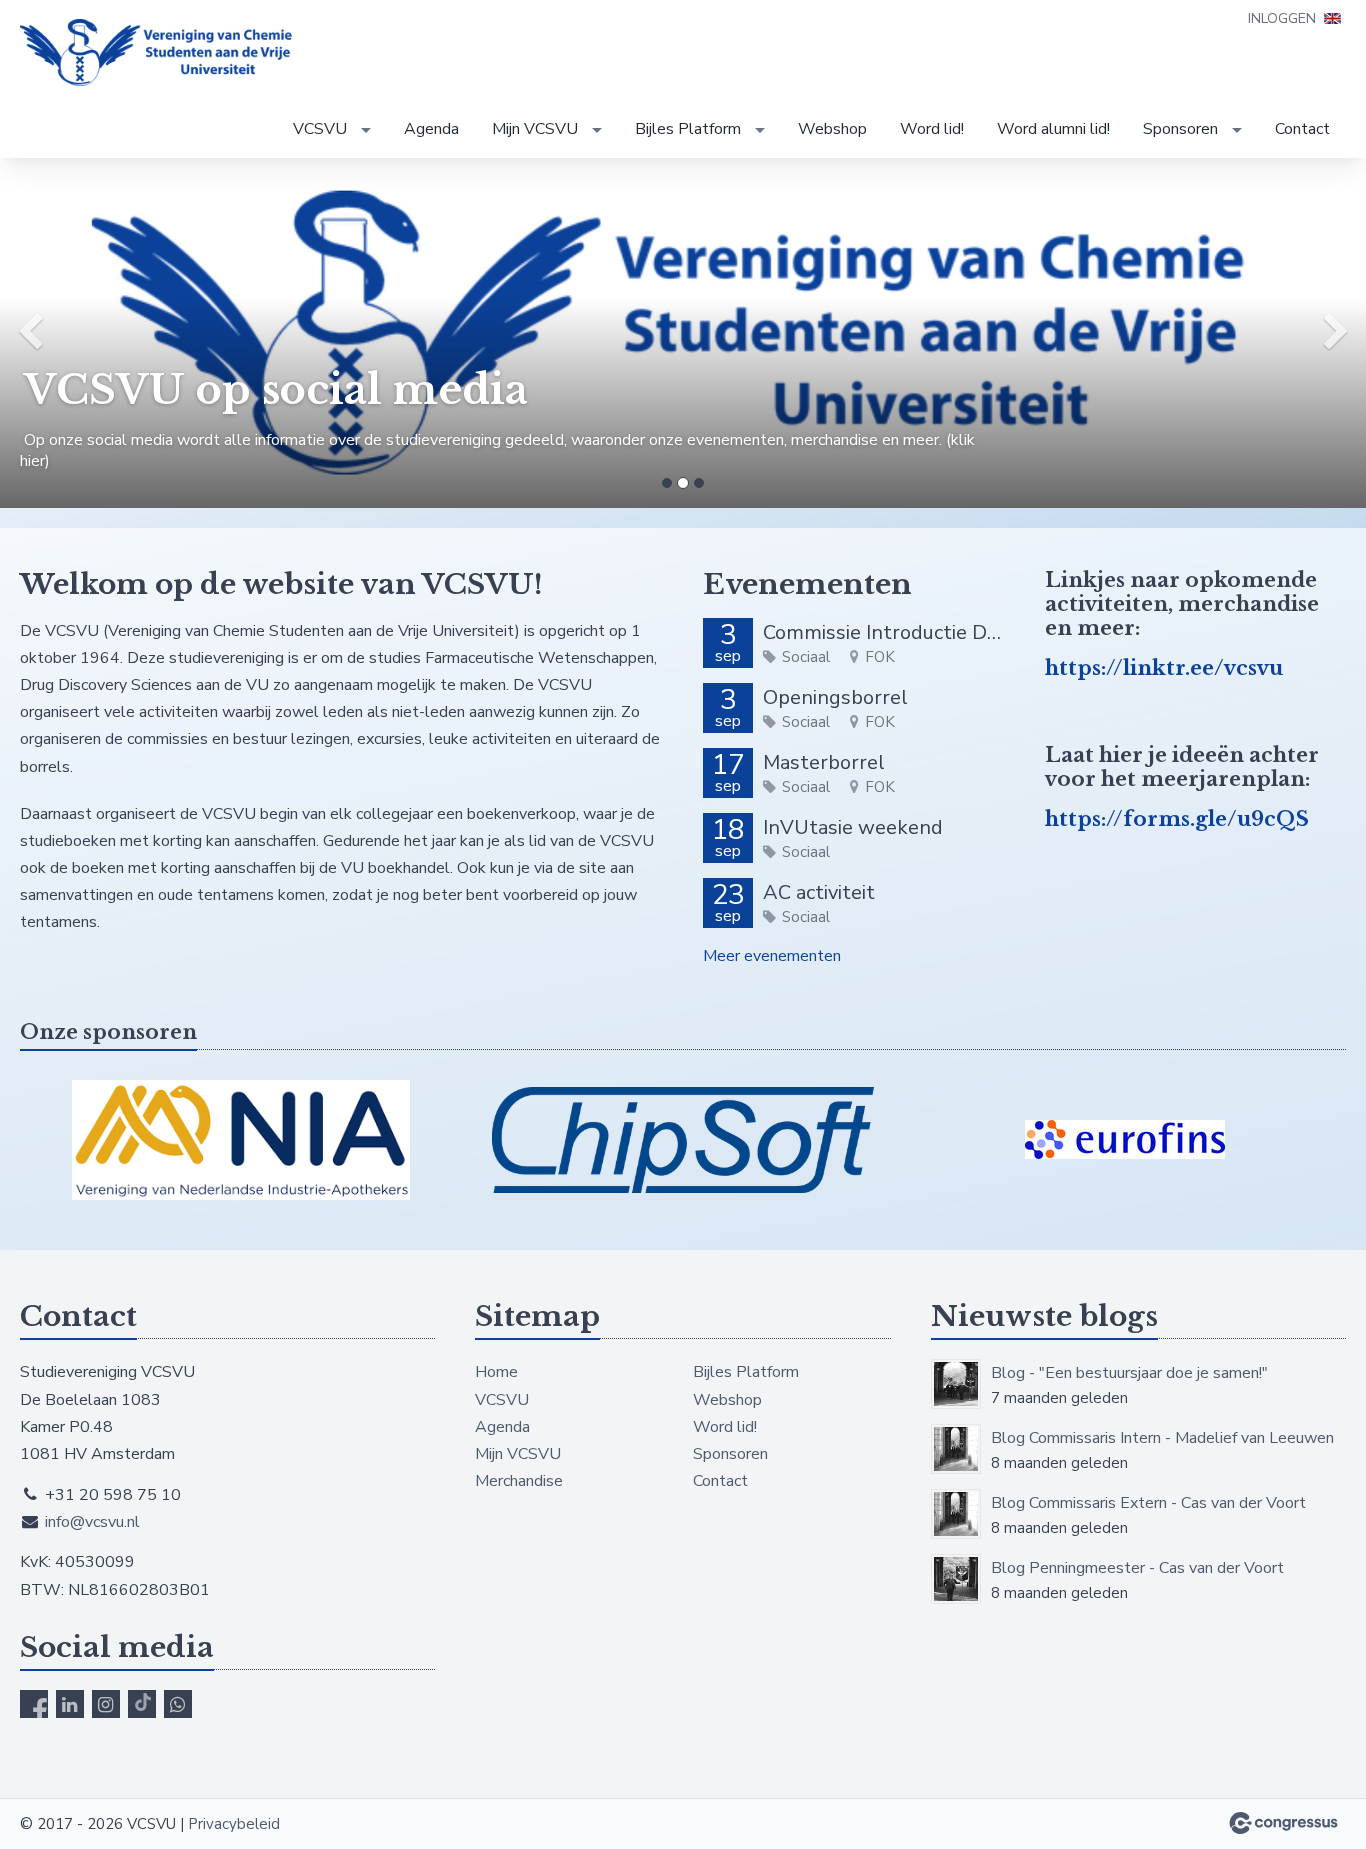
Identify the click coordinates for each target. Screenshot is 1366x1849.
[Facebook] (34, 1704)
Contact (1302, 129)
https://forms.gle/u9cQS (1177, 819)
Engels (1332, 18)
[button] (102, 333)
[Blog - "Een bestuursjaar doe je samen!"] (956, 1384)
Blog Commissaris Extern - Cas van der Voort (1148, 1503)
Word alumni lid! (1053, 129)
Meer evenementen (772, 956)
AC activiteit (819, 892)
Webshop (832, 129)
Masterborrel (824, 762)
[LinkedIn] (70, 1704)
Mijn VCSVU (535, 129)
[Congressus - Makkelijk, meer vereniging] (1283, 1823)
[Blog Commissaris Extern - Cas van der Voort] (956, 1514)
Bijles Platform (688, 129)
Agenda (431, 129)
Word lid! (932, 129)
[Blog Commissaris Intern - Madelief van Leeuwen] (956, 1449)
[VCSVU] (160, 52)
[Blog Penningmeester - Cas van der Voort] (956, 1579)
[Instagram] (106, 1704)
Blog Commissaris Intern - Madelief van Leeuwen (1162, 1438)
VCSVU (320, 129)
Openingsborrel (835, 697)
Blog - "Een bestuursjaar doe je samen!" (1129, 1373)
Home (496, 1372)
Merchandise (519, 1481)
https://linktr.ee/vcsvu (1164, 668)
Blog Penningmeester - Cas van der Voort (1137, 1568)
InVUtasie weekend (853, 827)
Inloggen (1282, 18)
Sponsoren (1180, 129)
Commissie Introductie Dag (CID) (884, 632)
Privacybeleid (234, 1824)
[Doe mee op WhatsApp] (178, 1704)
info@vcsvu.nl (92, 1522)
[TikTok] (142, 1704)
